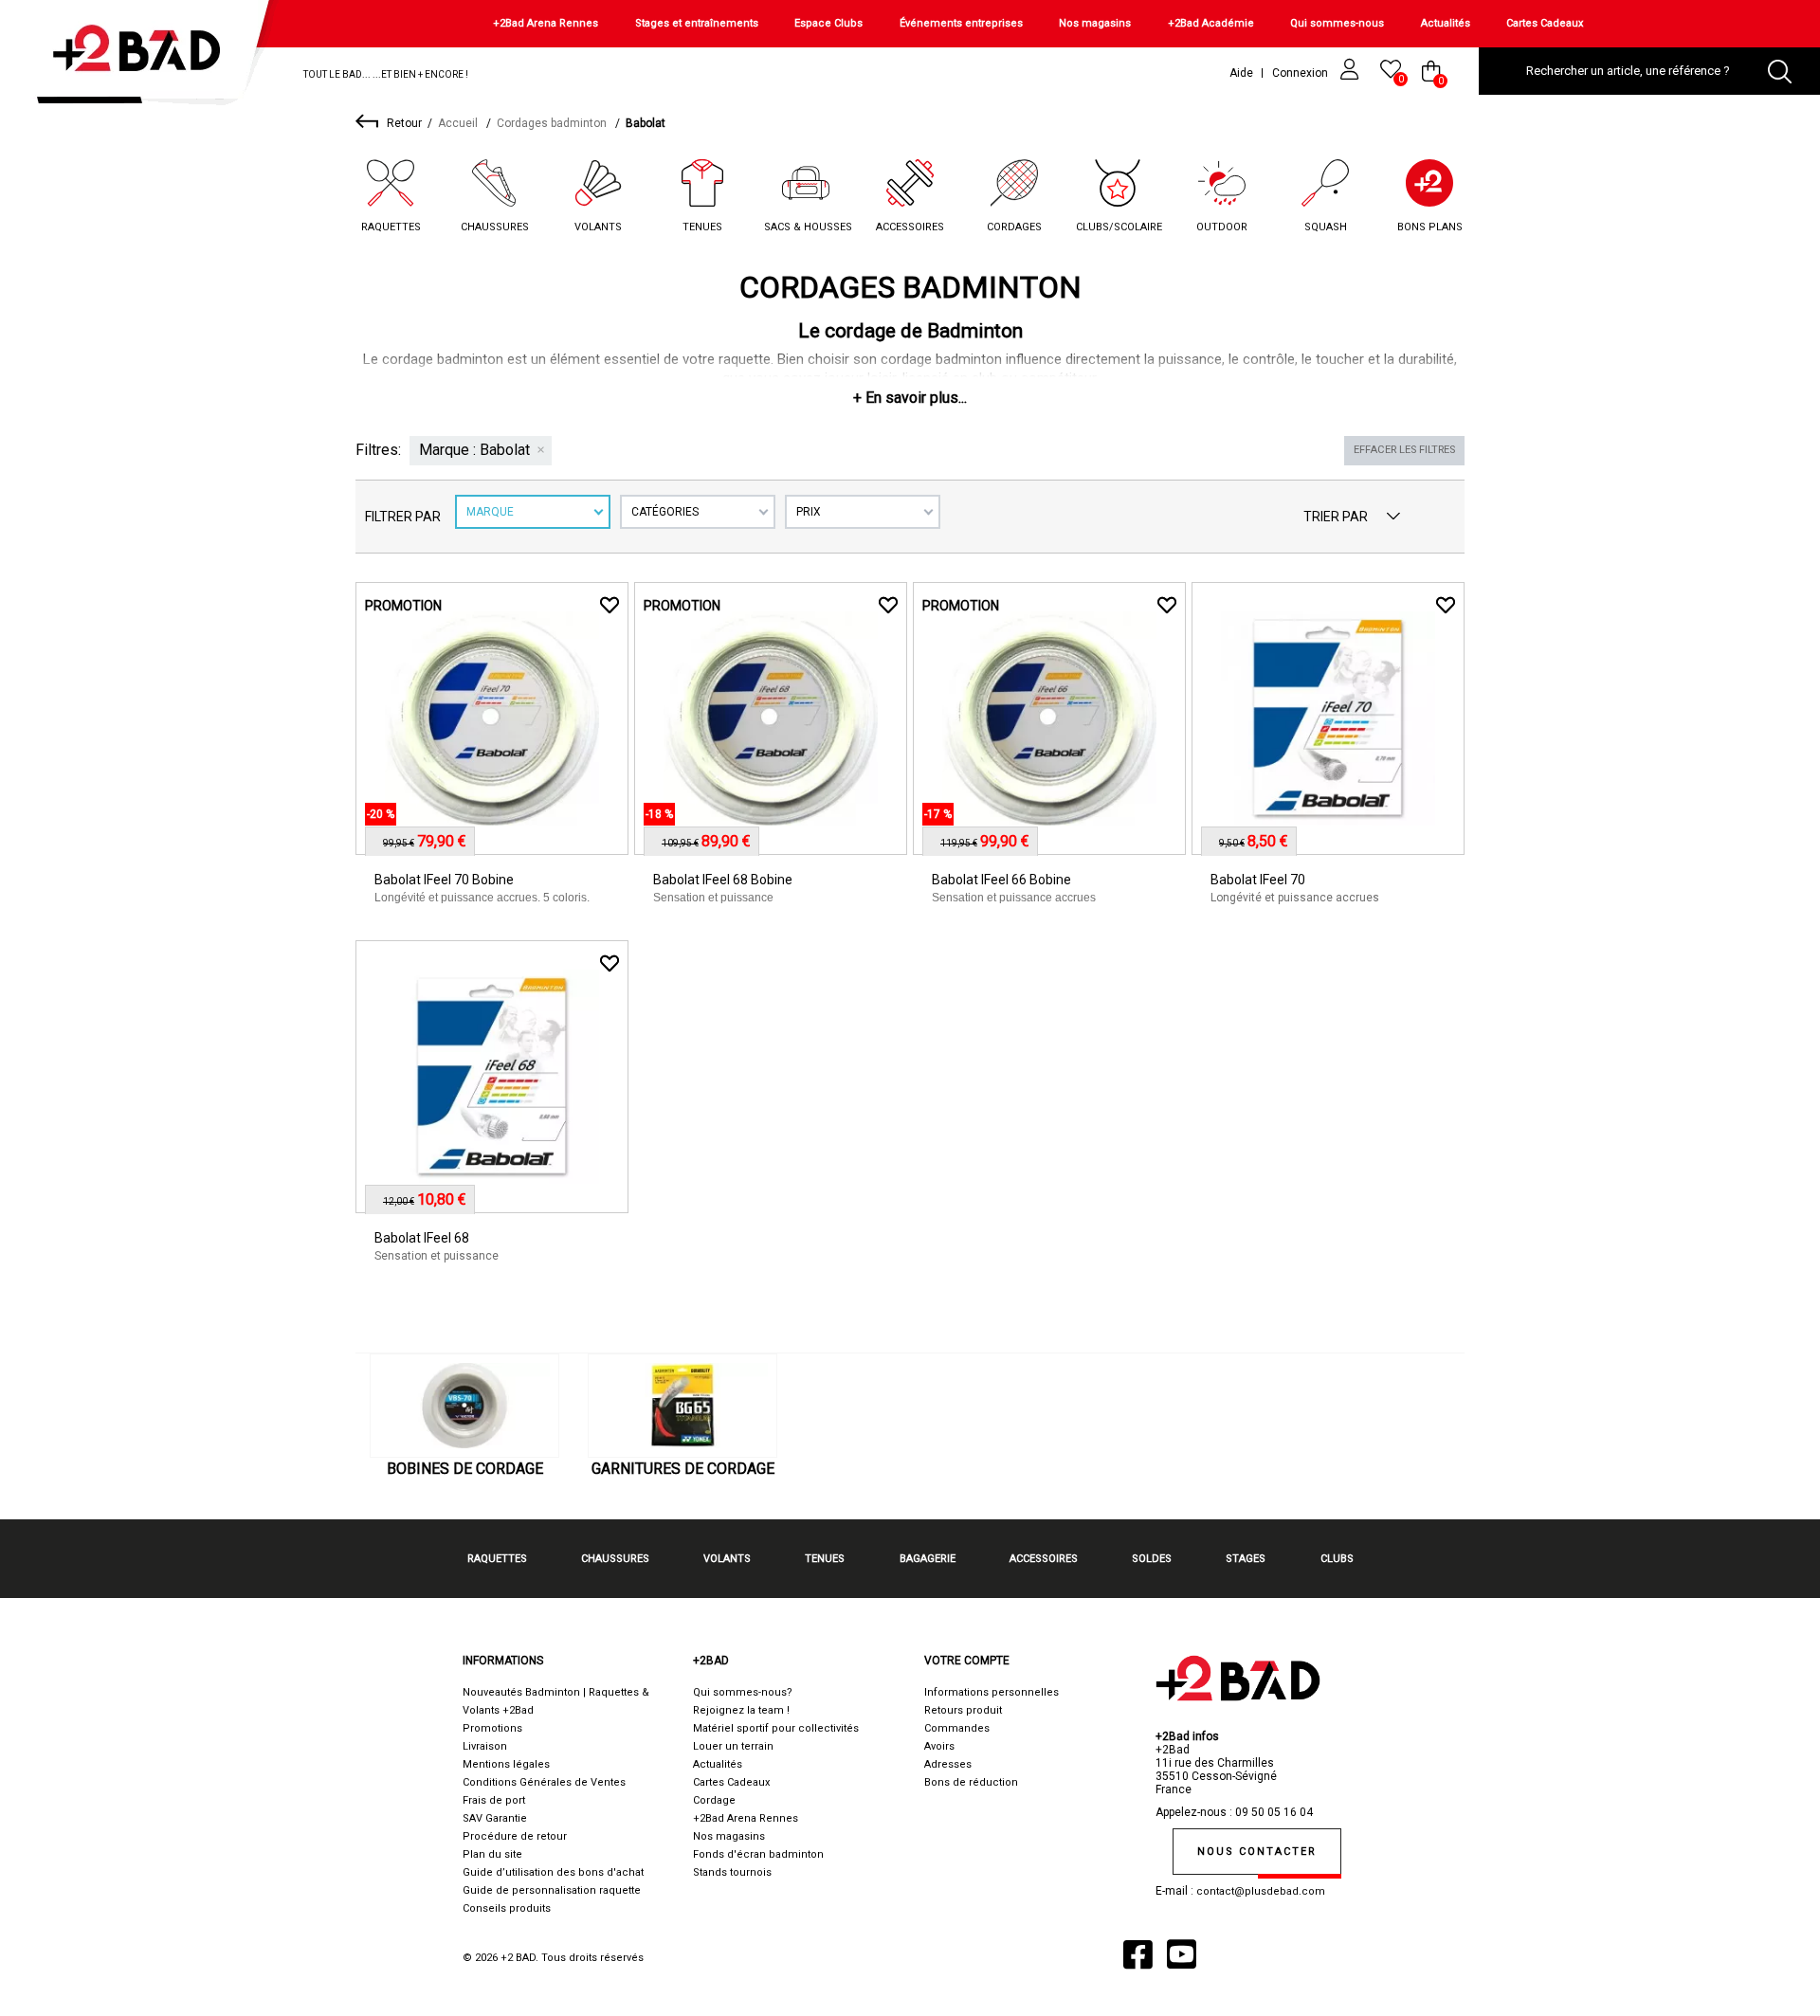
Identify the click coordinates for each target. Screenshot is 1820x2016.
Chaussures (495, 227)
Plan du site (492, 1854)
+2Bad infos (1187, 1736)
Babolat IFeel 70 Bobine (444, 880)
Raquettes (391, 227)
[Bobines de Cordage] (464, 1406)
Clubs (1337, 1559)
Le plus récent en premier (1393, 517)
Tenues (702, 227)
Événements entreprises (961, 23)
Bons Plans (1430, 227)
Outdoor (1222, 227)
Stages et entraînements (697, 23)
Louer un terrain (733, 1746)
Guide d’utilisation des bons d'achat (553, 1872)
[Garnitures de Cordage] (682, 1406)
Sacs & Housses (808, 227)
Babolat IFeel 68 (422, 1238)
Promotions (492, 1728)
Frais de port (494, 1800)
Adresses (948, 1764)
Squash (1326, 227)
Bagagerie (928, 1559)
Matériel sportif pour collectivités (776, 1728)
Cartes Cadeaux (1545, 23)
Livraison (485, 1746)
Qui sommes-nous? (743, 1692)
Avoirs (939, 1746)
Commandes (957, 1728)
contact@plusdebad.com (1261, 1891)
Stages (1246, 1559)
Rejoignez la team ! (741, 1710)
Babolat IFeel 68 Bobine (723, 880)
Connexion (1301, 73)
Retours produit (963, 1710)
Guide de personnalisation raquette (552, 1890)
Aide (1241, 73)
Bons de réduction (971, 1782)
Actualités (1446, 23)
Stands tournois (732, 1872)
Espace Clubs (828, 23)
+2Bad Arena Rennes (546, 23)
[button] (910, 398)
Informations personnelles (992, 1692)
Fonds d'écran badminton (758, 1854)
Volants (598, 227)
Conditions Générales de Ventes (544, 1782)
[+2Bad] (146, 56)
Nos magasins (1095, 23)
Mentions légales (506, 1764)
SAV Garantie (495, 1818)
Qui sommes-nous (1337, 23)
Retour (404, 123)
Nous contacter (1257, 1852)
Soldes (1152, 1559)
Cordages (1014, 227)
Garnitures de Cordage (683, 1469)
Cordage (714, 1800)
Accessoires (910, 227)
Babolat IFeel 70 (1258, 880)
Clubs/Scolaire (1119, 227)
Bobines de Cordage (465, 1469)
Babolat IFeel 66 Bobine (1001, 880)
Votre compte (967, 1661)
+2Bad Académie (1211, 23)
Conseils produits (507, 1908)
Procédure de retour (515, 1836)
